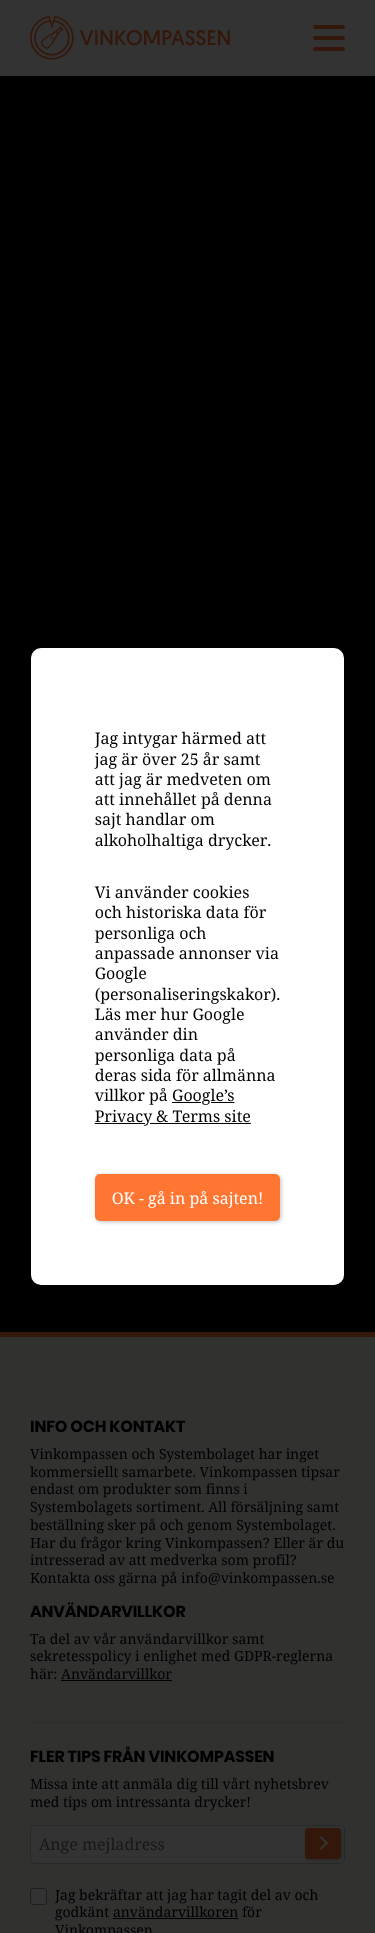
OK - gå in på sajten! (188, 1198)
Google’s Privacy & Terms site (173, 1105)
